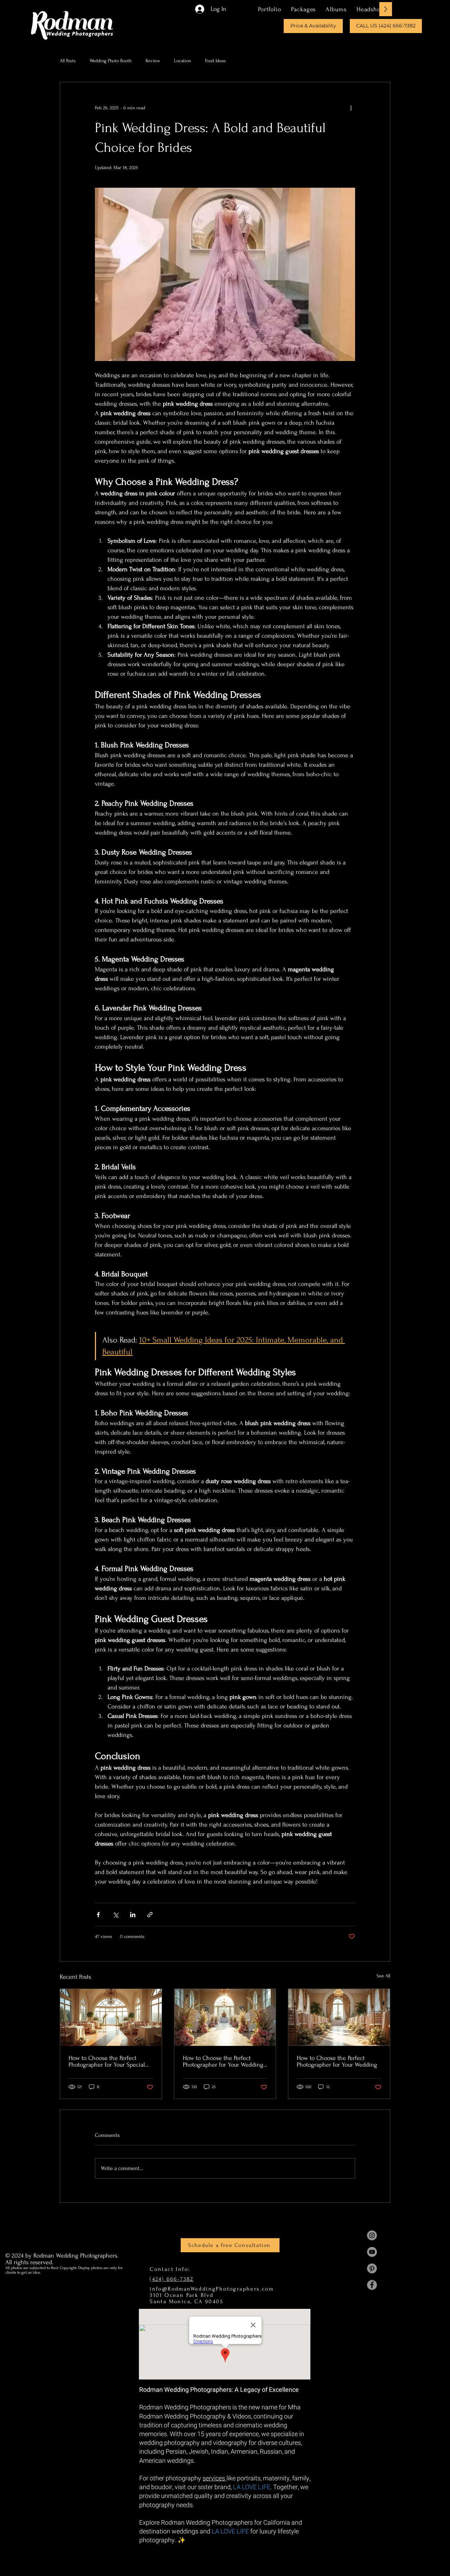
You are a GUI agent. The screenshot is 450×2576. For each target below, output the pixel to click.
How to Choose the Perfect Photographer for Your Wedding (337, 2061)
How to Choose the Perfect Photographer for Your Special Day (107, 2061)
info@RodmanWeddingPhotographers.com (212, 2289)
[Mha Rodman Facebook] (372, 2285)
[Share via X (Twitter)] (115, 1915)
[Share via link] (150, 1915)
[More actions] (351, 108)
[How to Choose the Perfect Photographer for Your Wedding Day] (225, 2017)
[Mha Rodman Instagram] (372, 2235)
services (214, 2478)
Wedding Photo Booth (111, 61)
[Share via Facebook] (98, 1915)
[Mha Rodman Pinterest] (372, 2268)
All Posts (68, 61)
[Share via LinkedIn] (133, 1915)
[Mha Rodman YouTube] (372, 2252)
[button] (303, 9)
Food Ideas (215, 61)
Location (182, 61)
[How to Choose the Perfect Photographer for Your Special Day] (111, 2017)
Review (153, 61)
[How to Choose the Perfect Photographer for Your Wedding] (339, 2017)
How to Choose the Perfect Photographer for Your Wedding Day (223, 2061)
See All (383, 1976)
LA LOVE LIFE (252, 2487)
